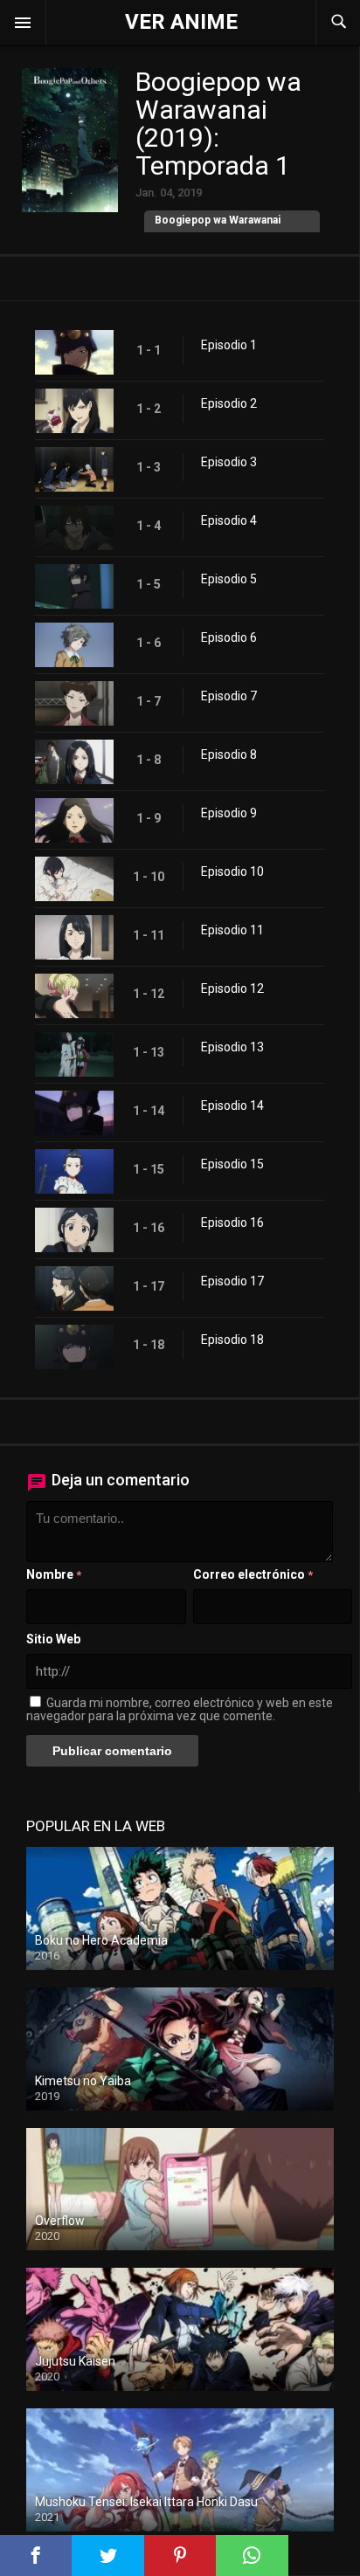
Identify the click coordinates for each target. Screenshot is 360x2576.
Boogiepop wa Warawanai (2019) (218, 230)
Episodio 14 (232, 1105)
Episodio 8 (229, 754)
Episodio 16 (232, 1223)
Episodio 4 (229, 520)
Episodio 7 (229, 696)
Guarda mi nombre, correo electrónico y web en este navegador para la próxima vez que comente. (180, 1709)
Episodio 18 (232, 1340)
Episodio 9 (229, 813)
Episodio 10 (232, 871)
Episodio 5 (229, 579)
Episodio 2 (229, 403)
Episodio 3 (229, 462)
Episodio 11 (232, 930)
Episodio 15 (232, 1164)
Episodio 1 (229, 345)
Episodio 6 (229, 637)
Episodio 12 (232, 988)
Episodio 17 (232, 1281)
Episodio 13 (232, 1047)
